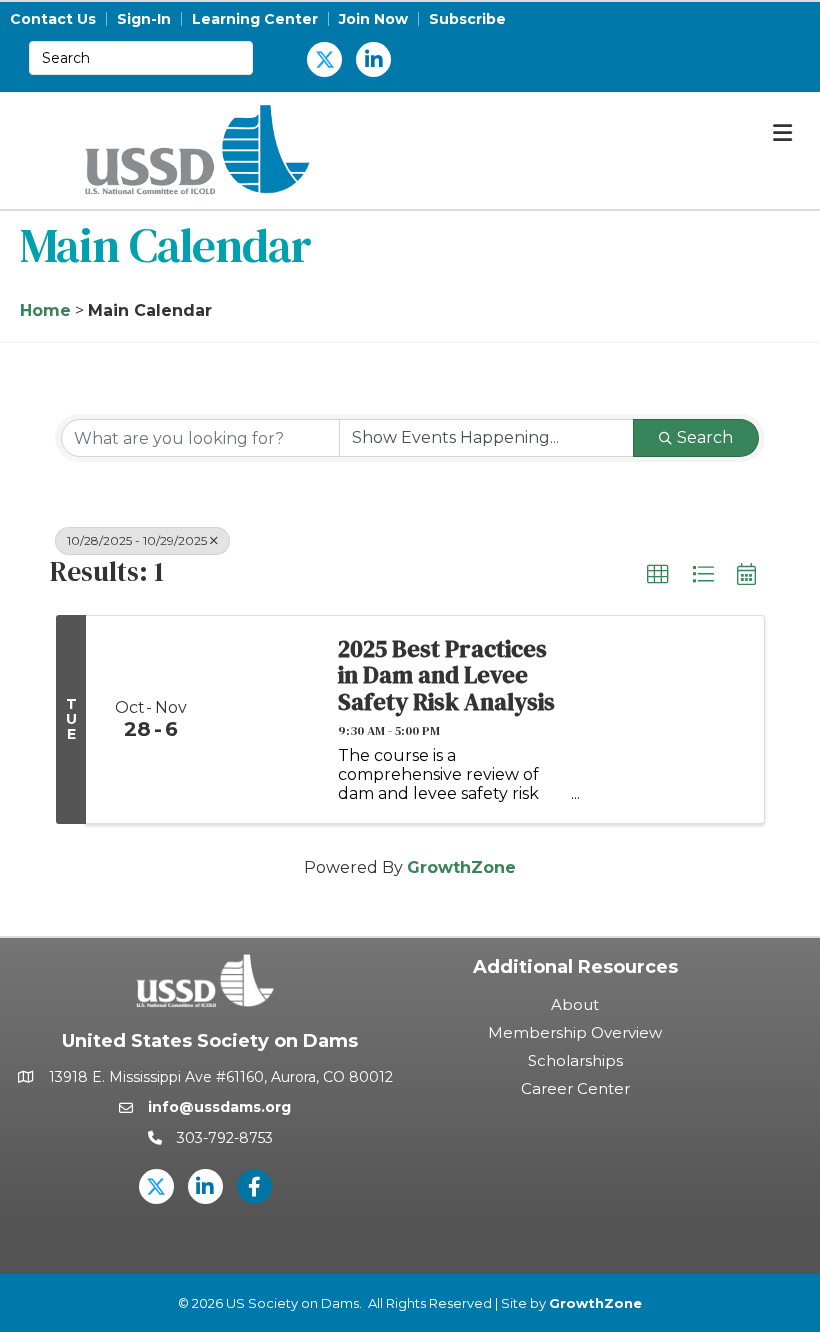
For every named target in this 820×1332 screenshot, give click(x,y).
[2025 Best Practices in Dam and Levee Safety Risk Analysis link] (267, 720)
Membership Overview (575, 1032)
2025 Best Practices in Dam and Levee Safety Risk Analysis (446, 675)
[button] (658, 575)
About (575, 1004)
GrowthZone (461, 867)
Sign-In (144, 19)
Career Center (575, 1088)
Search (705, 437)
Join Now (373, 19)
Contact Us (53, 19)
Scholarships (575, 1060)
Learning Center (255, 19)
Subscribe (467, 19)
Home (45, 310)
